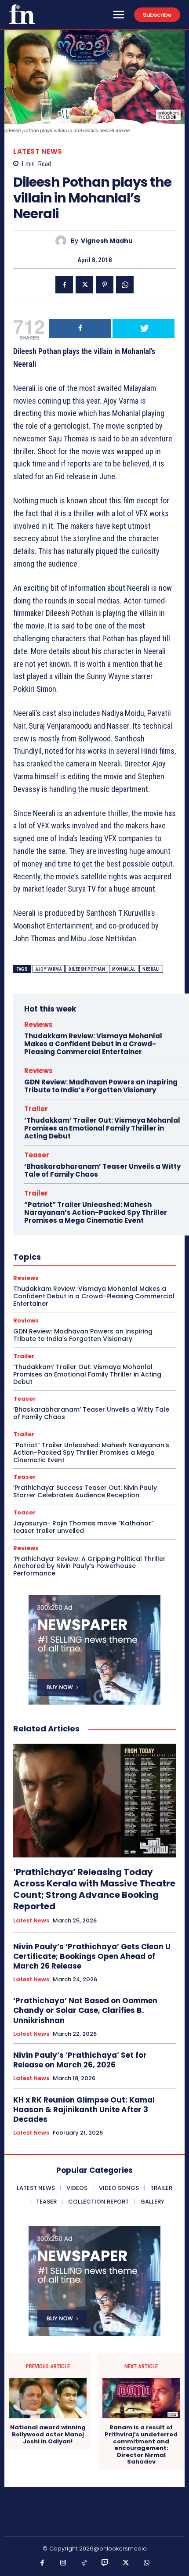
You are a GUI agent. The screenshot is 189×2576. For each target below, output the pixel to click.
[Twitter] (84, 285)
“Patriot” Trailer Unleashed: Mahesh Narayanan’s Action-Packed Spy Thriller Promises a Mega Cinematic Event (96, 1212)
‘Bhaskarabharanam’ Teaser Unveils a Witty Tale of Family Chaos (102, 1170)
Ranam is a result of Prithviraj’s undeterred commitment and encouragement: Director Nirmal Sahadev (141, 2445)
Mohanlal (124, 969)
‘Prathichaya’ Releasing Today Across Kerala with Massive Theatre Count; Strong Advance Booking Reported (94, 1889)
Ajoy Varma (49, 969)
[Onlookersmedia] (22, 14)
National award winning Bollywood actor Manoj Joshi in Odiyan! (48, 2434)
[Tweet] (144, 328)
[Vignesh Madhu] (63, 241)
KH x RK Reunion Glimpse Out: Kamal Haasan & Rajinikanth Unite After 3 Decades (84, 2110)
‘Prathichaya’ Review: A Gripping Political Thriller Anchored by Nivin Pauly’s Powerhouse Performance (89, 1566)
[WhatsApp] (125, 285)
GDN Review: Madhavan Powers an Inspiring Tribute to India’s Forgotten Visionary (101, 1086)
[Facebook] (64, 285)
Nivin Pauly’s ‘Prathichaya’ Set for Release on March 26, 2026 (80, 2060)
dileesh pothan (87, 969)
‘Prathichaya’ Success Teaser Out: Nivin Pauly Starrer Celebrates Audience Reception (85, 1491)
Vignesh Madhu (107, 241)
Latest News (38, 151)
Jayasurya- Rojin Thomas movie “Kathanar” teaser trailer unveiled (84, 1527)
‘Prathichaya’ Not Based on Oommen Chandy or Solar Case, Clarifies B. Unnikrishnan (85, 2010)
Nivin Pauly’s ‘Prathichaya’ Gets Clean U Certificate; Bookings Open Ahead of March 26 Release (92, 1956)
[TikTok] (84, 2563)
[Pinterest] (105, 285)
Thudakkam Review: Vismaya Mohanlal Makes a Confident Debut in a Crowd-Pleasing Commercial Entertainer (93, 1044)
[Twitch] (105, 2563)
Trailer (36, 1109)
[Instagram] (63, 2563)
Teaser (37, 1155)
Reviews (38, 1024)
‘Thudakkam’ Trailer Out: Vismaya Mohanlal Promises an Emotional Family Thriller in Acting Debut (102, 1128)
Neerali (151, 969)
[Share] (80, 328)
